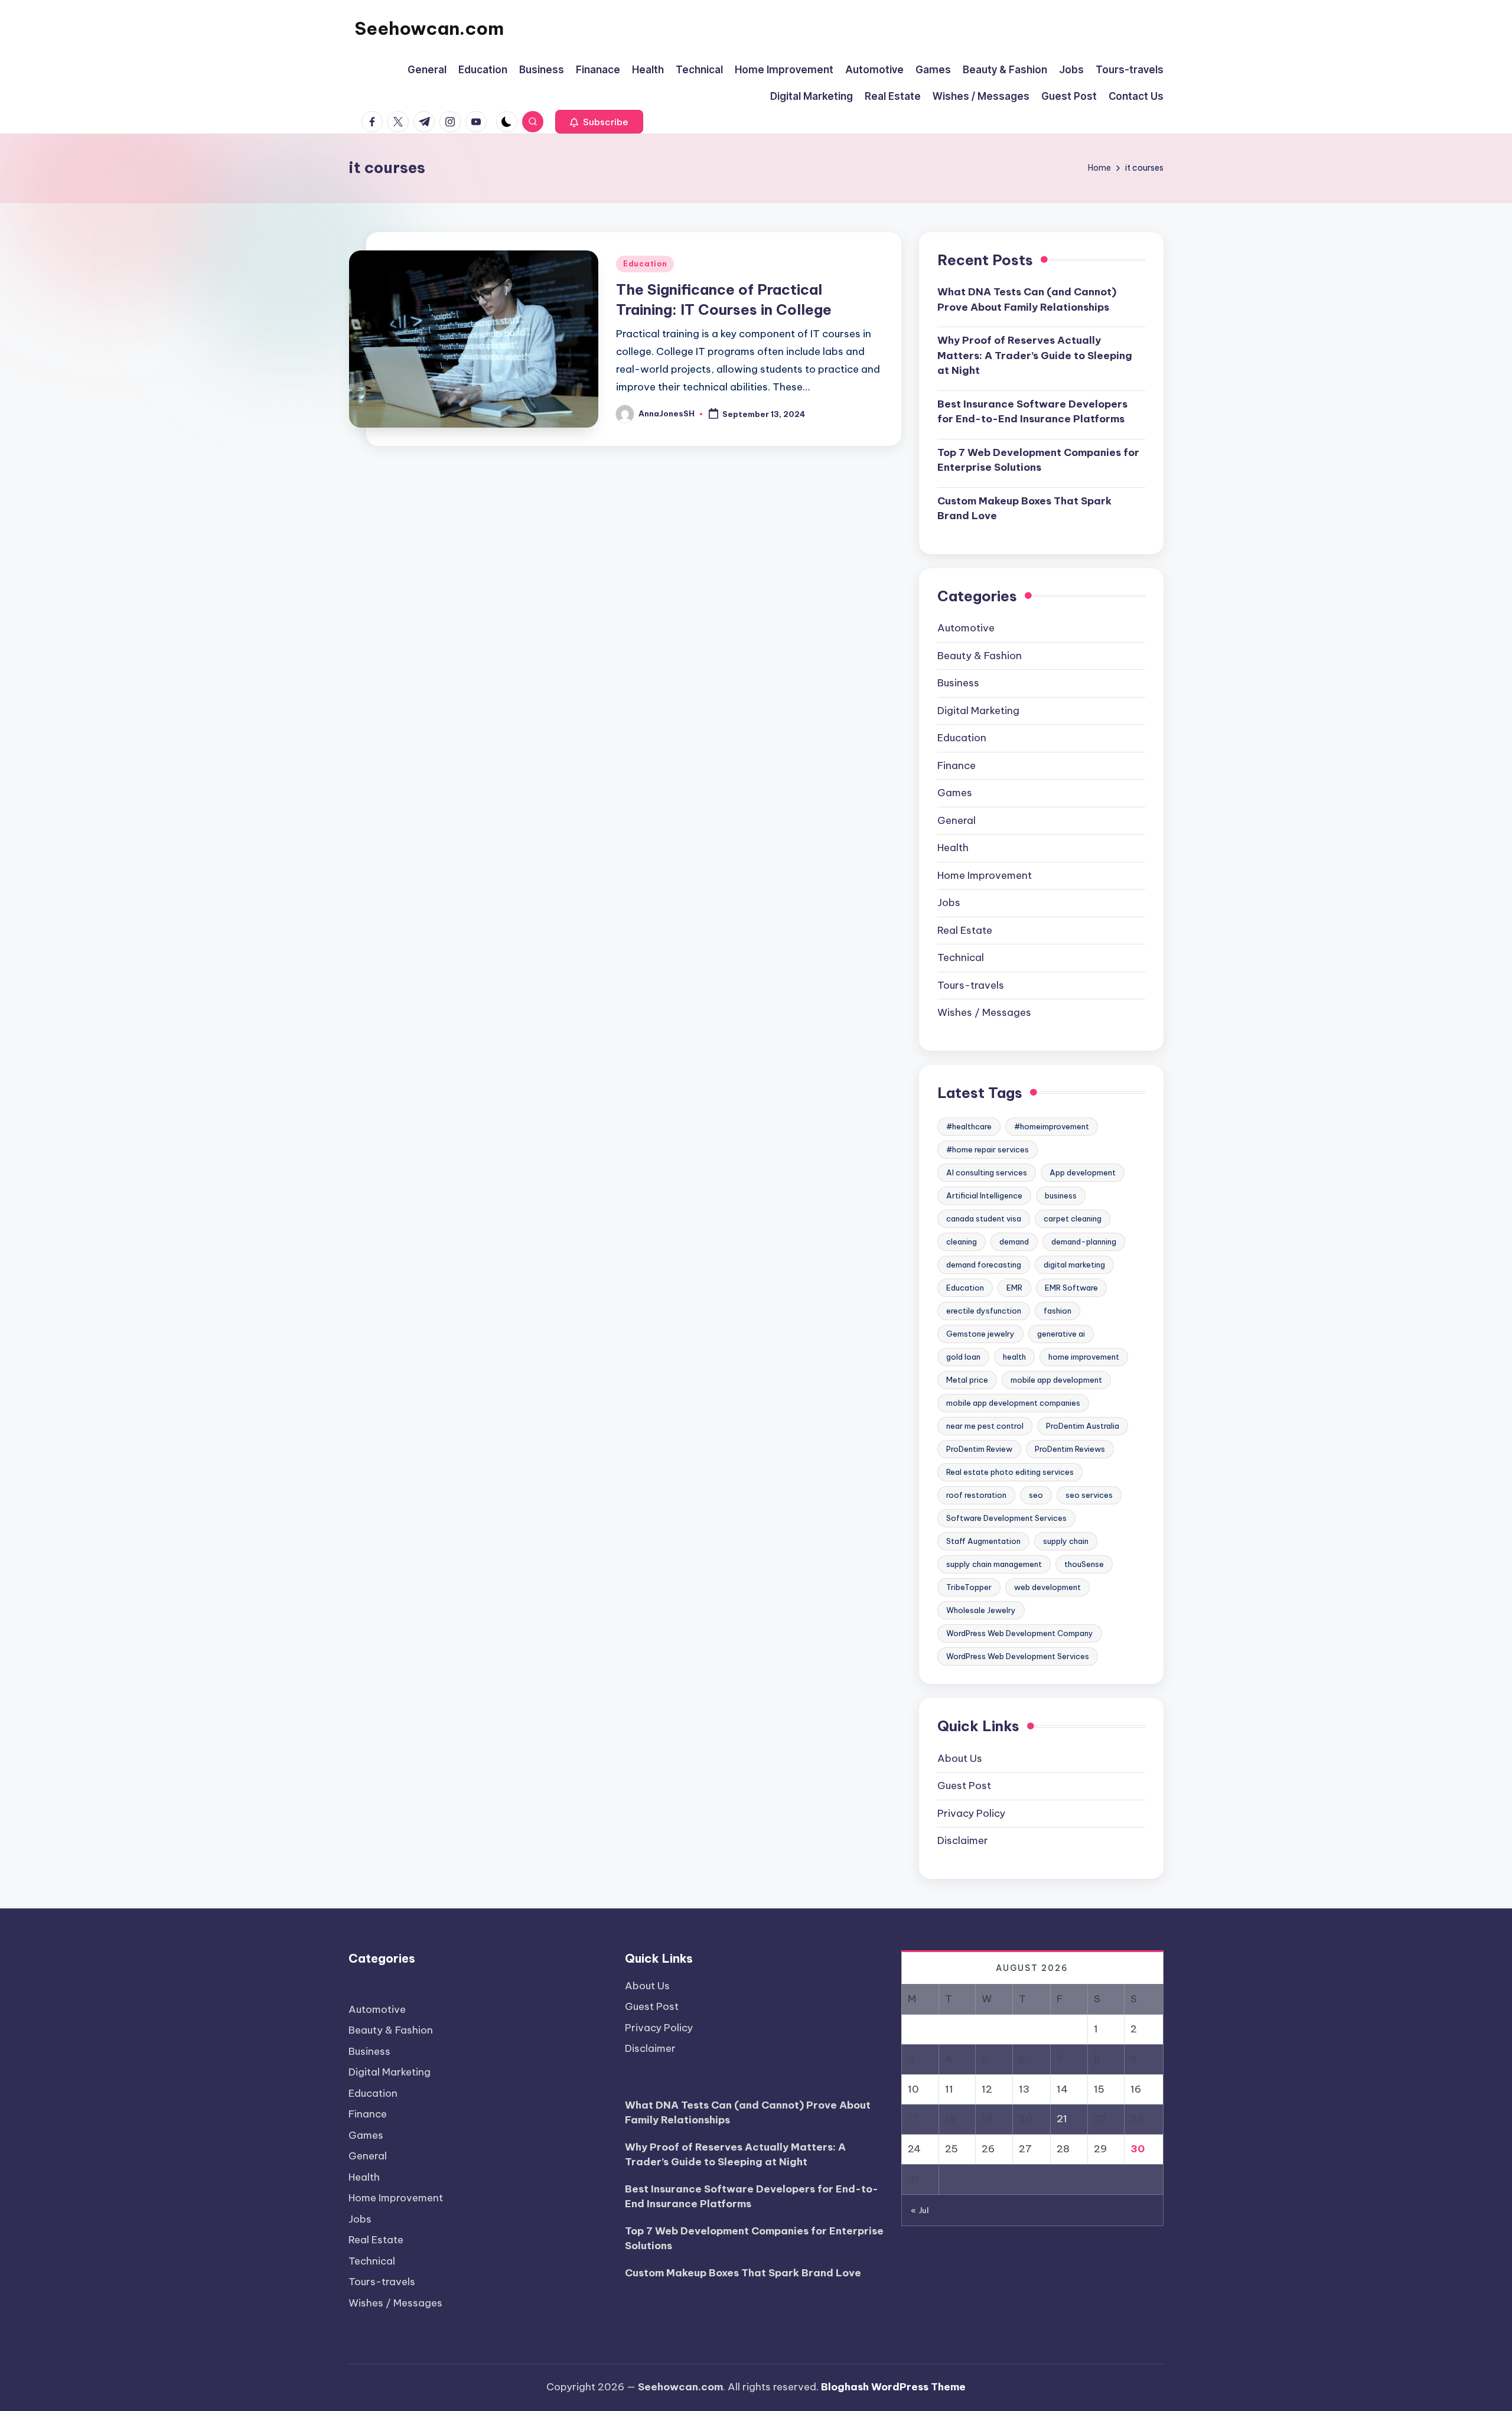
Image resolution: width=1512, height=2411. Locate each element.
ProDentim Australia (1083, 1426)
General (957, 820)
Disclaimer (963, 1840)
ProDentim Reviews (1070, 1449)
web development (1047, 1587)
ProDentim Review (979, 1449)
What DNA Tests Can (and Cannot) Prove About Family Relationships (1027, 299)
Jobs (949, 903)
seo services (1089, 1495)
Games (955, 793)
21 (1062, 2119)
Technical (961, 957)
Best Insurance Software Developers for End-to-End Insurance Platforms (1032, 412)
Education (645, 264)
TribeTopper (969, 1587)
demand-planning (1084, 1242)
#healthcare (969, 1126)
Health (953, 848)
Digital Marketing (978, 711)
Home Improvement (985, 875)
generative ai (1061, 1334)
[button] (599, 122)
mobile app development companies (1013, 1403)
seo (1036, 1495)
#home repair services (988, 1149)
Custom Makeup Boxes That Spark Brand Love (1024, 509)
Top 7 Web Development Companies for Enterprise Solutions (1038, 460)
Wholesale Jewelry (981, 1610)
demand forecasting (984, 1265)
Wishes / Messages (984, 1012)
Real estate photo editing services (1010, 1472)
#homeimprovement (1052, 1126)
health (1014, 1357)
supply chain (1066, 1541)
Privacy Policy (971, 1813)
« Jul (920, 2210)
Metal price (967, 1380)
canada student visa (984, 1218)
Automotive (966, 628)
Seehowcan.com (429, 28)
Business (958, 683)
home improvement (1084, 1357)
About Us (960, 1758)
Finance (957, 765)
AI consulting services (987, 1172)
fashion (1058, 1311)
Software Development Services (1006, 1518)
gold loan (963, 1357)
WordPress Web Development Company (1020, 1633)
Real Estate (965, 930)
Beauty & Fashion (980, 656)
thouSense (1084, 1564)
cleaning (962, 1242)
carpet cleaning (1073, 1218)
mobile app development (1056, 1380)
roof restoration (976, 1495)
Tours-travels (971, 985)
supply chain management (994, 1564)
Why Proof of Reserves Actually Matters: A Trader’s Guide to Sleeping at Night (1035, 355)
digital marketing (1074, 1265)
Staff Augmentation (983, 1541)
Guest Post (964, 1786)
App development (1083, 1172)
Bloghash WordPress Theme (893, 2387)
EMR (1014, 1288)
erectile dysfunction (984, 1311)
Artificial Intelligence (984, 1195)
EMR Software (1071, 1288)
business (1061, 1195)
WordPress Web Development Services (1018, 1656)
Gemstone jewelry (980, 1334)
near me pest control (985, 1426)
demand (1014, 1242)
